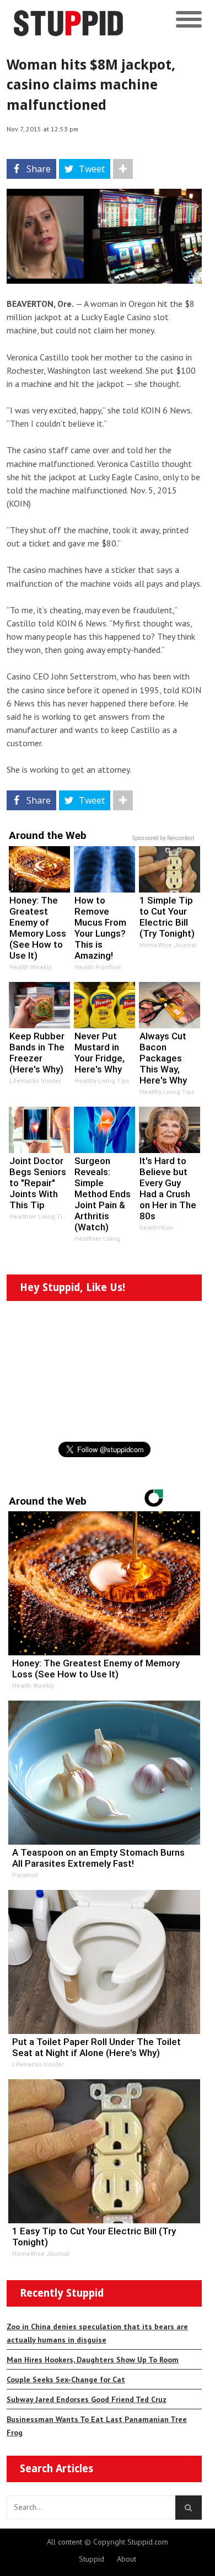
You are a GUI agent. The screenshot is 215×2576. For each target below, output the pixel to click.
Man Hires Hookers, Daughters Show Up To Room (93, 2360)
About (127, 2559)
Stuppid (92, 2559)
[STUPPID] (84, 20)
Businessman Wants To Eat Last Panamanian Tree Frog (97, 2426)
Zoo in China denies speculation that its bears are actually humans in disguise (97, 2333)
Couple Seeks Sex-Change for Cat (66, 2380)
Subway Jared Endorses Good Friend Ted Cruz (87, 2399)
